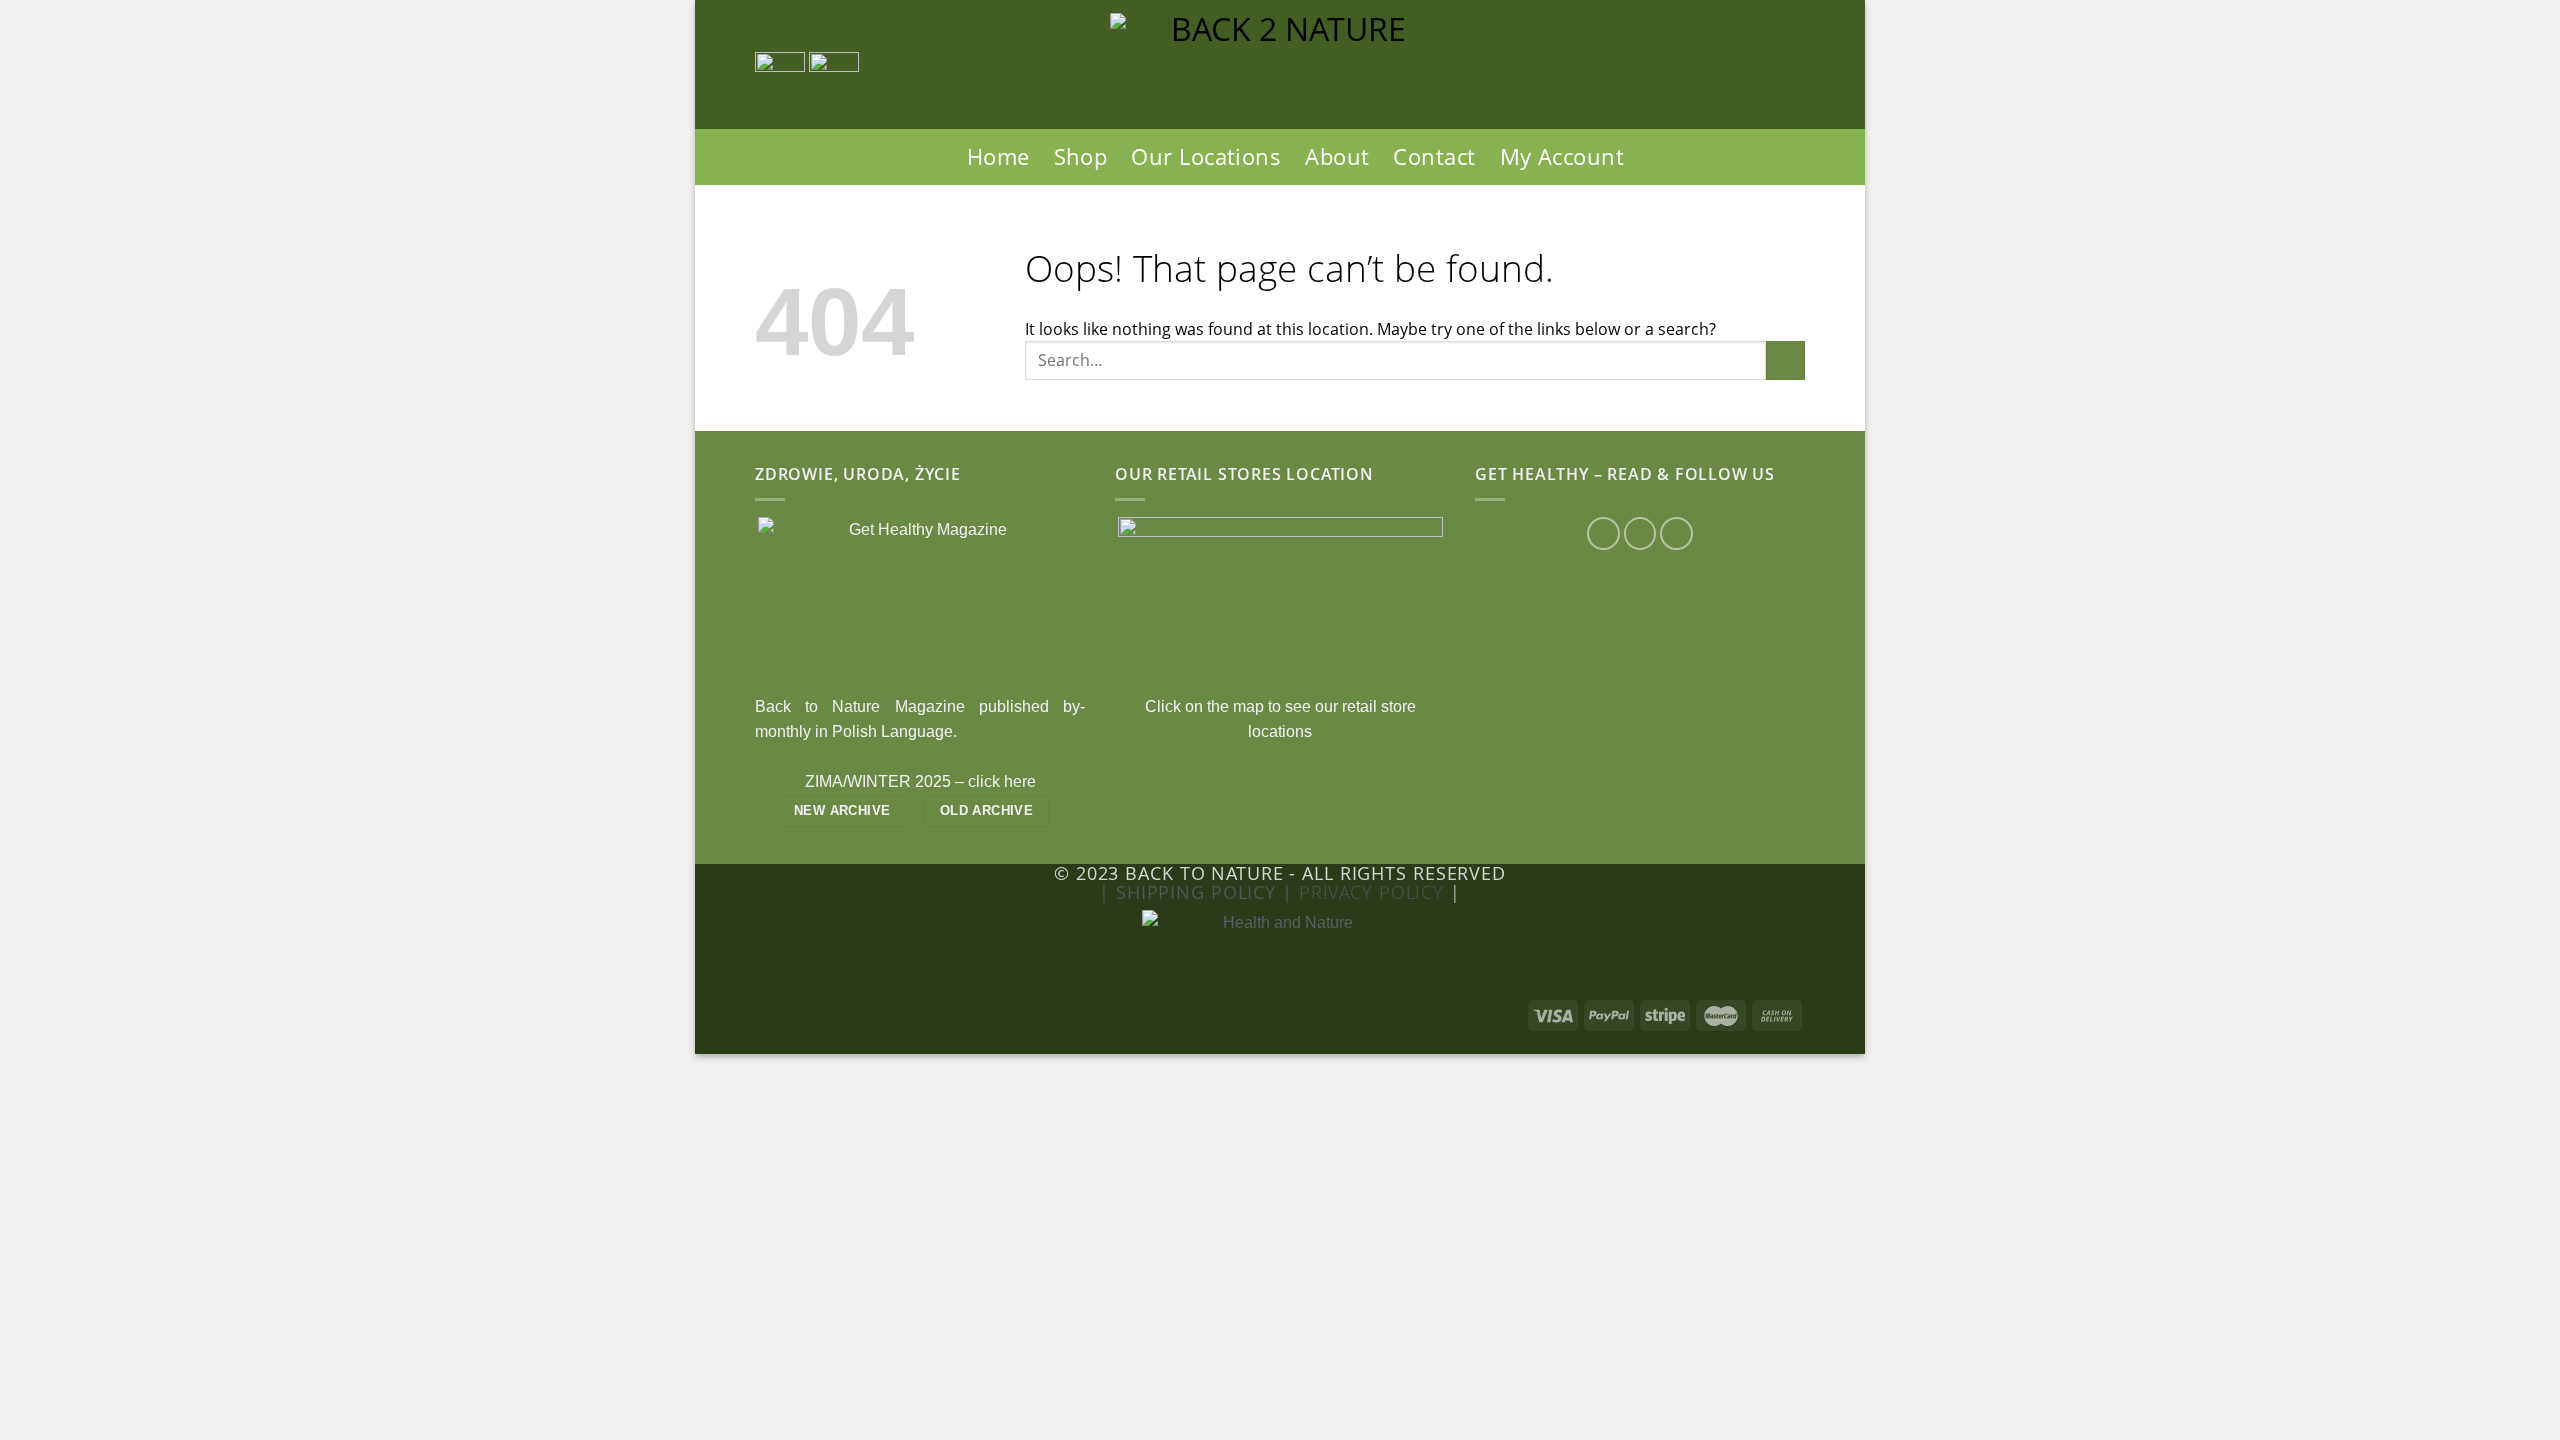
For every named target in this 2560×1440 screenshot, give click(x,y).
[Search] (939, 157)
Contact (1434, 156)
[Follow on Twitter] (1676, 533)
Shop (1081, 156)
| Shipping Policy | (1199, 892)
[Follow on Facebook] (1603, 533)
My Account (1562, 156)
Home (998, 156)
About (1337, 156)
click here (1002, 781)
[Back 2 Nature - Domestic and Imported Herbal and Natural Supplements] (1280, 64)
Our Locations (1206, 156)
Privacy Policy (1374, 892)
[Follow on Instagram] (1640, 533)
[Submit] (1785, 360)
